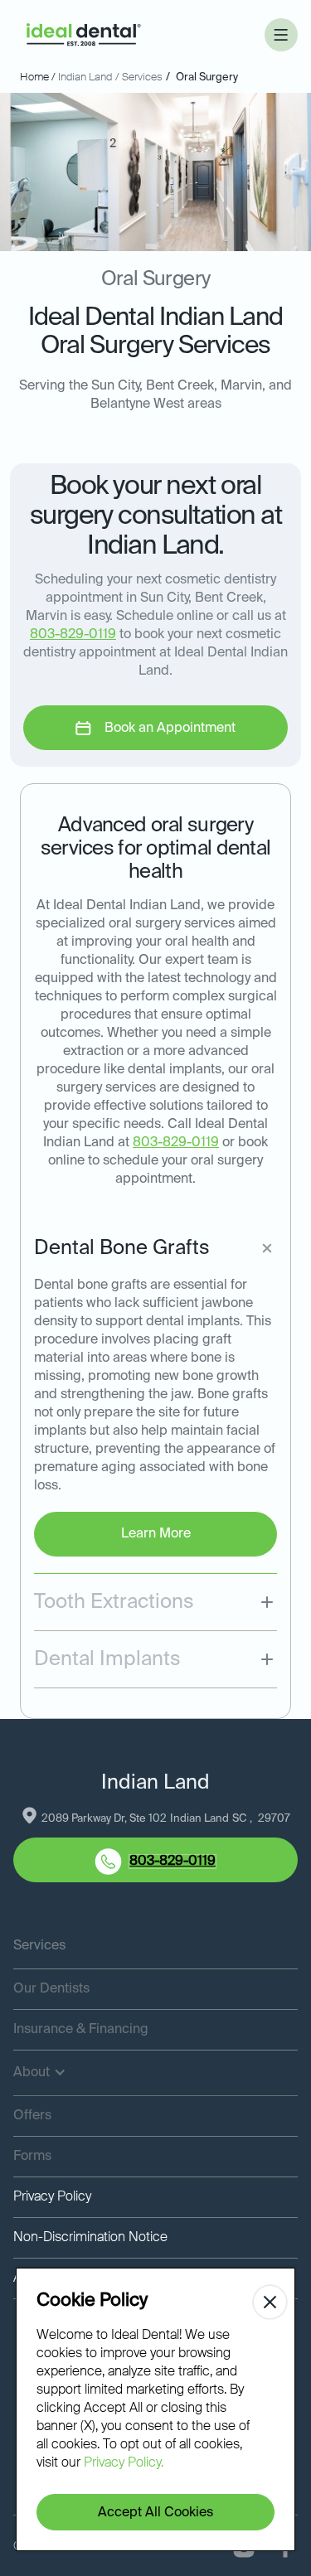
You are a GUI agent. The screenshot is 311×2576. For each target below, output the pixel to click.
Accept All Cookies (155, 2513)
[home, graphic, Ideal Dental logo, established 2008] (84, 35)
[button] (281, 35)
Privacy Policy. (124, 2463)
